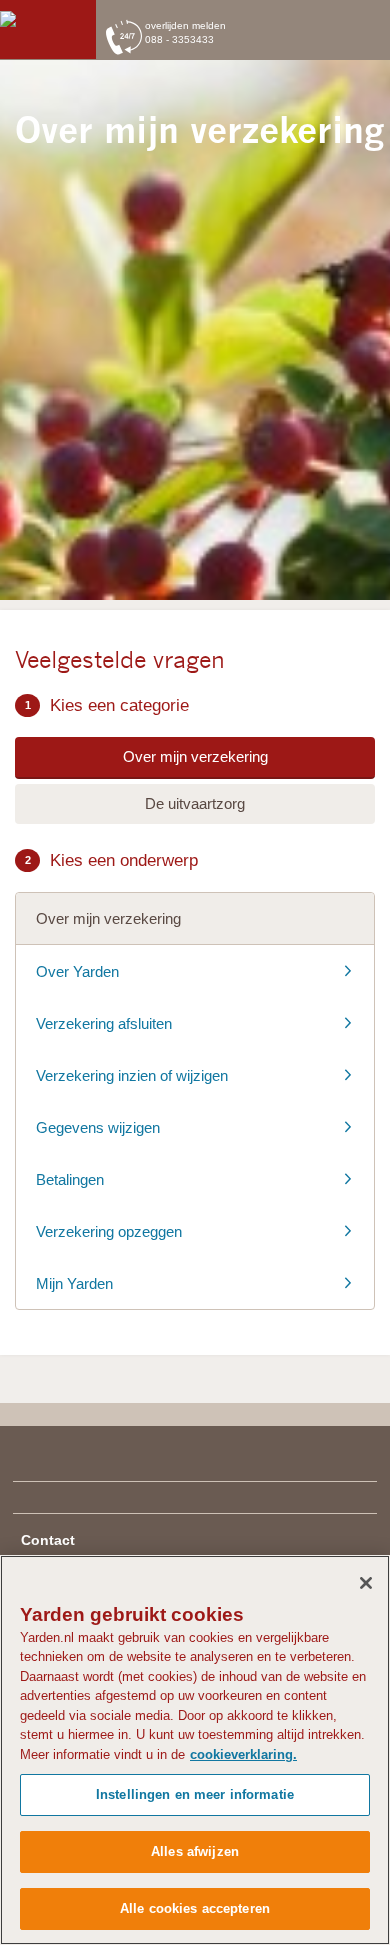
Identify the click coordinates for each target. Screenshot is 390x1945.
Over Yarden (77, 971)
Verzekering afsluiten (104, 1023)
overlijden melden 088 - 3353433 (185, 33)
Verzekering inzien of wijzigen (132, 1075)
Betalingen (70, 1179)
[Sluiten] (366, 1583)
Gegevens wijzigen (98, 1127)
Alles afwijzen (195, 1851)
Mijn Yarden (74, 1283)
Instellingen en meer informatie (195, 1794)
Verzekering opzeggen (109, 1231)
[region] (195, 1750)
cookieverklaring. (243, 1754)
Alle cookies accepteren (195, 1908)
